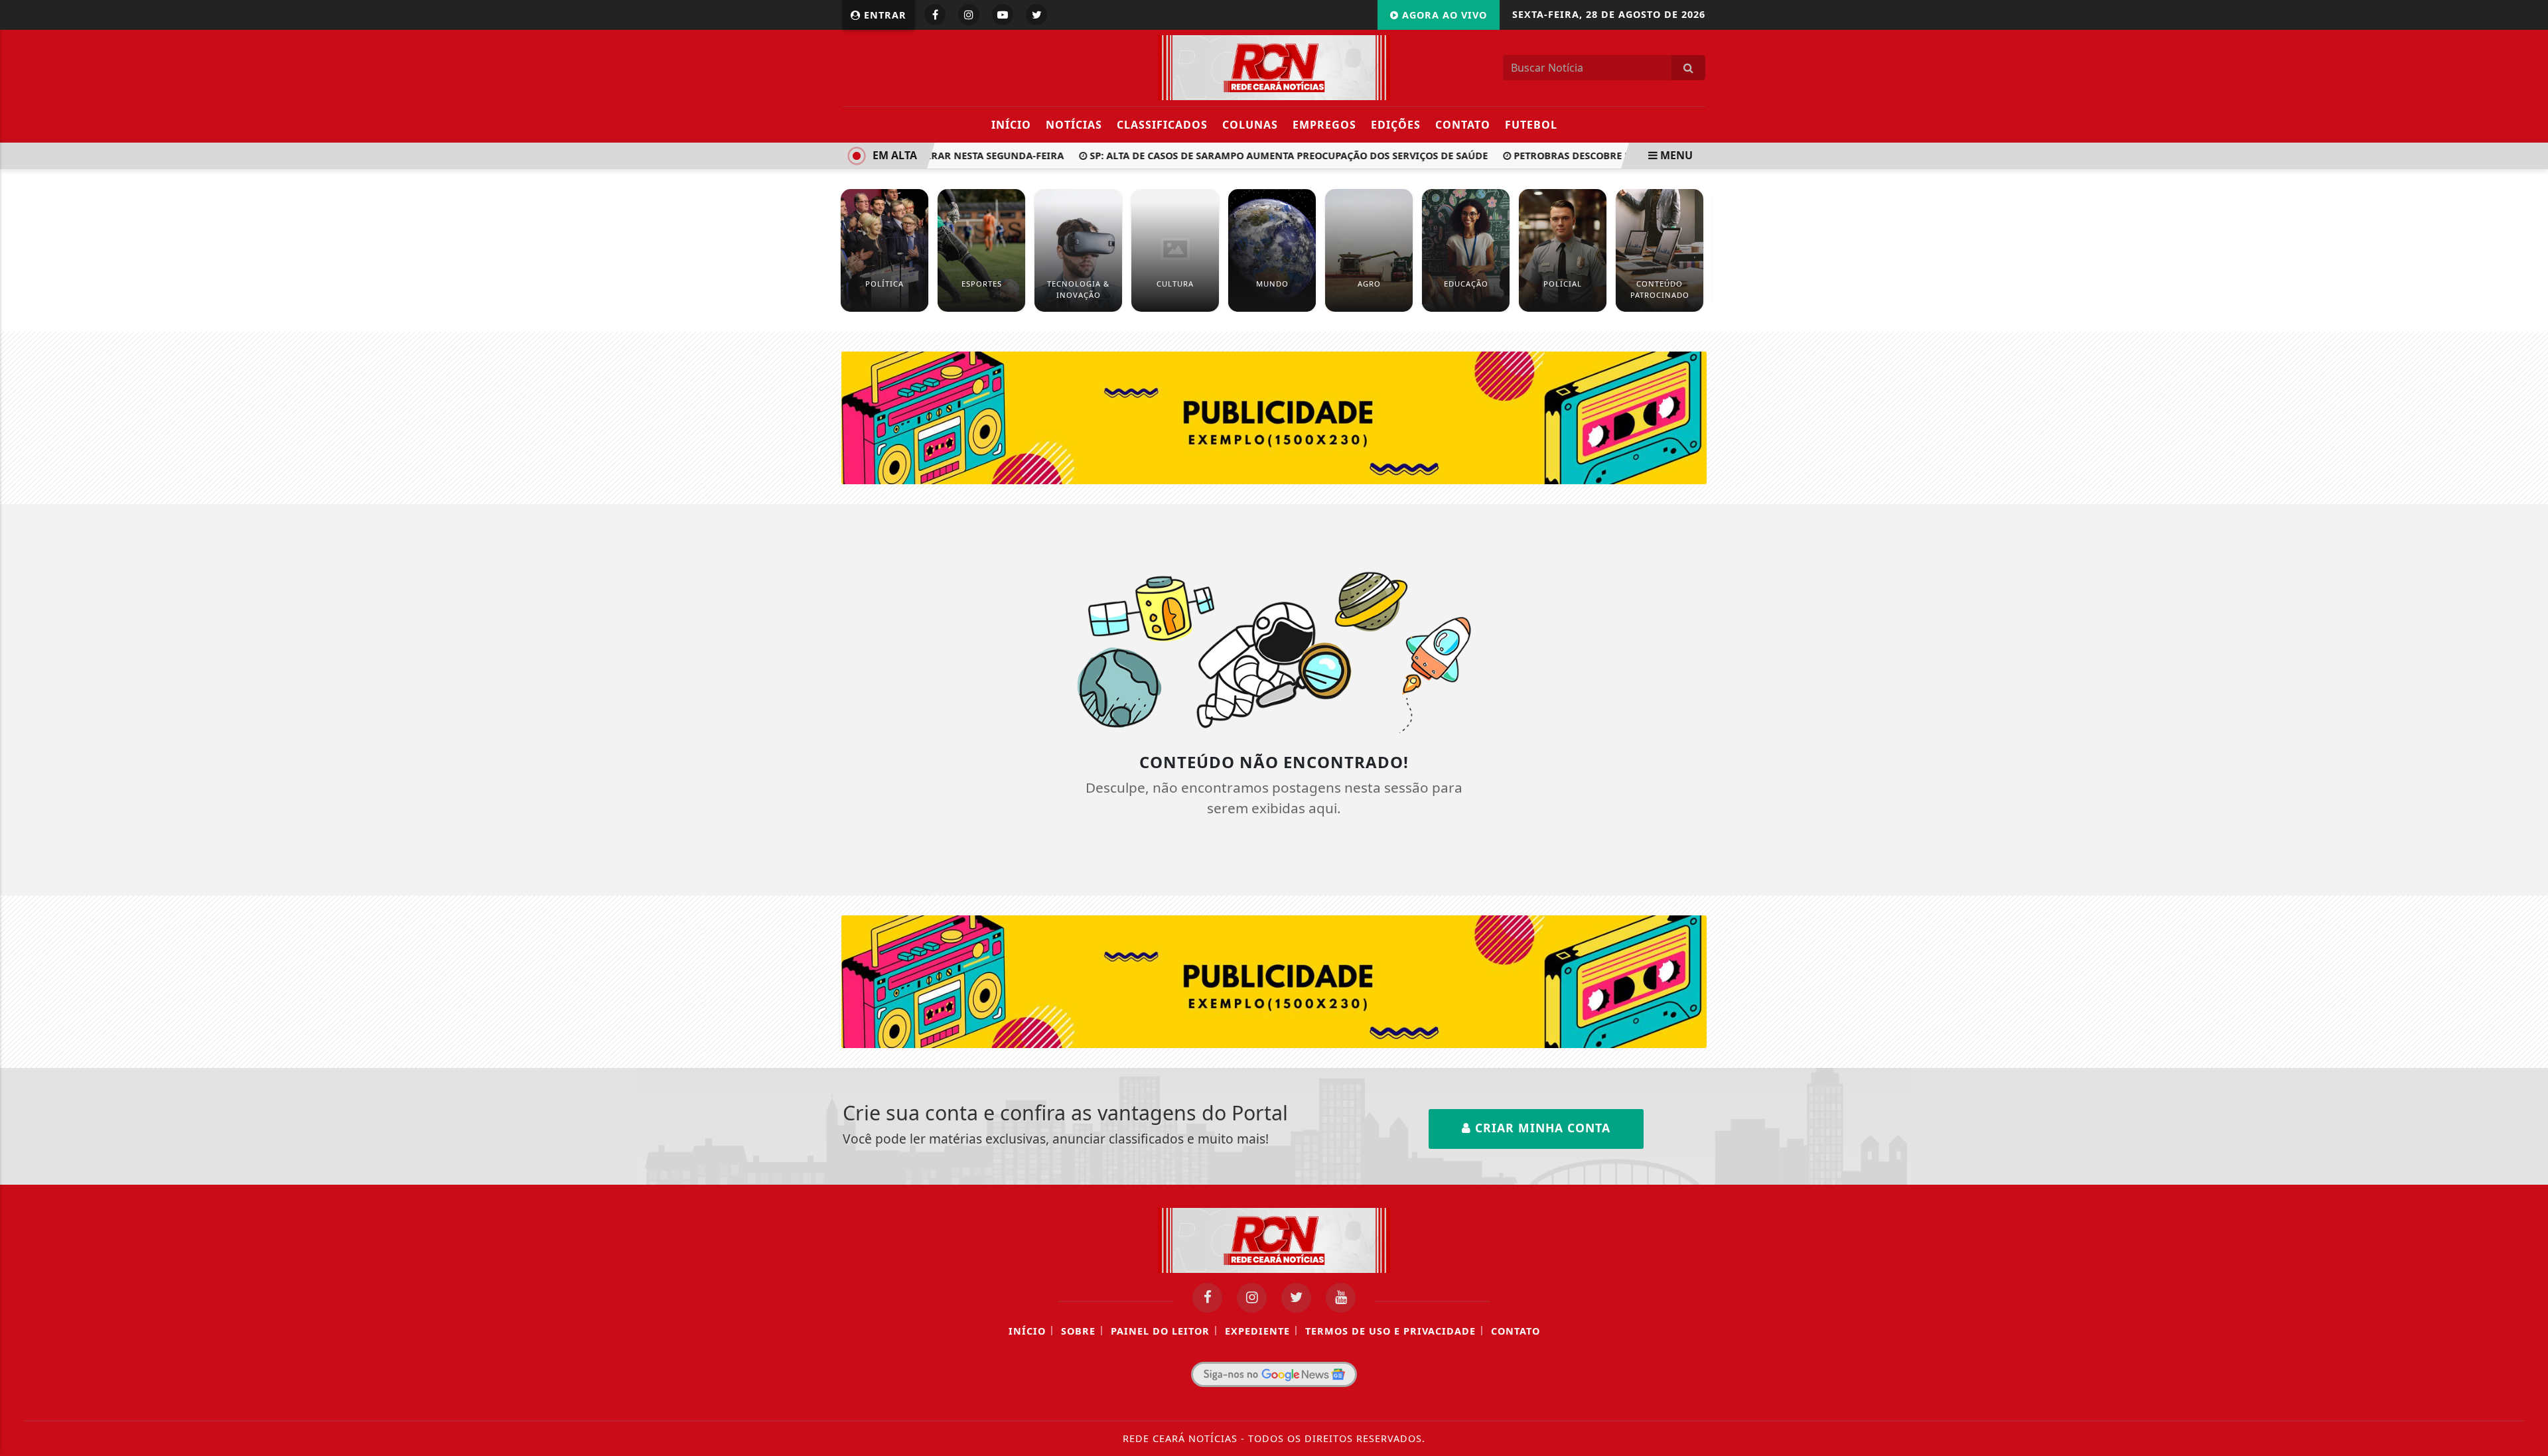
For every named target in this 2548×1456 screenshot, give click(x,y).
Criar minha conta (1541, 1128)
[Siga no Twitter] (1036, 15)
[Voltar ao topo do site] (2528, 874)
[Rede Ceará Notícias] (1274, 66)
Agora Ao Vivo (1443, 15)
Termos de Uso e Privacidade (1390, 1331)
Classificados (1162, 125)
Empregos (1324, 125)
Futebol (1531, 125)
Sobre (1078, 1331)
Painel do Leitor (1160, 1331)
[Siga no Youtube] (1003, 15)
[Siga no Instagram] (969, 15)
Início (1011, 125)
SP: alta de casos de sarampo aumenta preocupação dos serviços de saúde (1266, 156)
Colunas (1250, 125)
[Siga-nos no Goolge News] (1274, 1374)
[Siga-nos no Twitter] (1296, 1298)
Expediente (1257, 1331)
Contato (1463, 125)
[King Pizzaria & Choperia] (1274, 417)
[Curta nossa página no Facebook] (1207, 1298)
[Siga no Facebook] (935, 15)
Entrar (884, 15)
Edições (1396, 125)
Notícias (1074, 125)
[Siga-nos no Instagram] (1252, 1298)
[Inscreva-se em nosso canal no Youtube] (1341, 1298)
